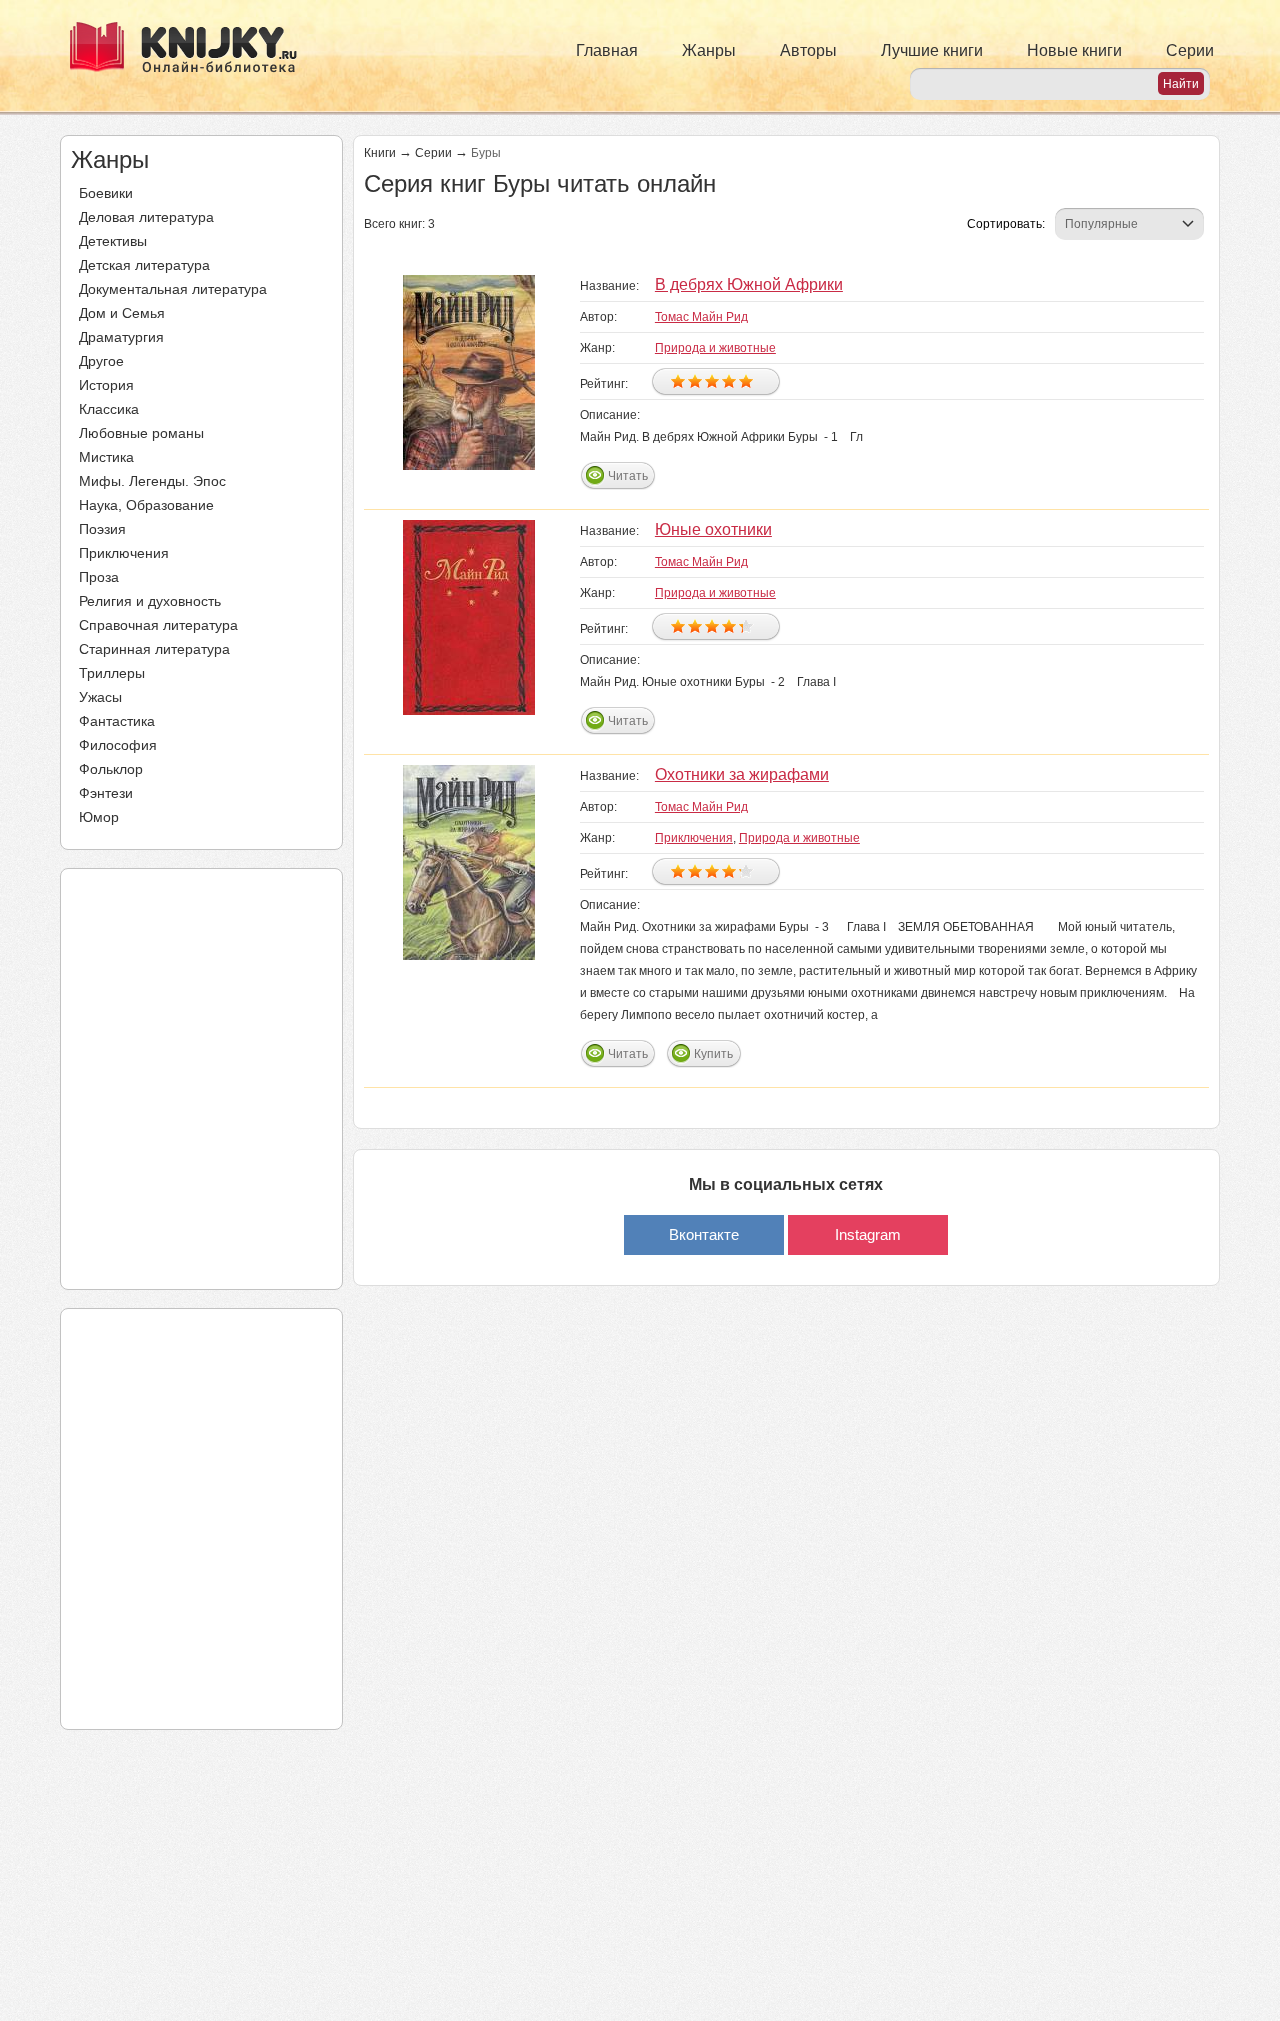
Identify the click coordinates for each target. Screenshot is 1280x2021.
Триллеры (112, 673)
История (106, 385)
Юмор (99, 817)
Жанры (709, 50)
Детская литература (144, 265)
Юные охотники (713, 529)
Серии (1190, 50)
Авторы (808, 50)
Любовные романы (141, 433)
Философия (118, 745)
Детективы (113, 241)
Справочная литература (158, 625)
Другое (101, 361)
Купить (713, 1054)
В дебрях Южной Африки (749, 284)
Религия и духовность (150, 601)
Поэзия (102, 529)
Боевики (106, 193)
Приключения (124, 553)
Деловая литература (146, 217)
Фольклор (111, 769)
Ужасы (100, 697)
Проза (99, 577)
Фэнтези (106, 793)
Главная (607, 50)
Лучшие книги (932, 50)
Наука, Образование (146, 505)
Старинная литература (154, 649)
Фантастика (117, 721)
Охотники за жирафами (742, 774)
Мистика (106, 457)
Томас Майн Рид (701, 317)
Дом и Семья (122, 313)
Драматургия (121, 337)
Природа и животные (715, 348)
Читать (628, 476)
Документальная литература (173, 289)
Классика (109, 409)
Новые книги (1074, 50)
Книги (380, 153)
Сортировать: (1006, 224)
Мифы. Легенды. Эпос (152, 481)
